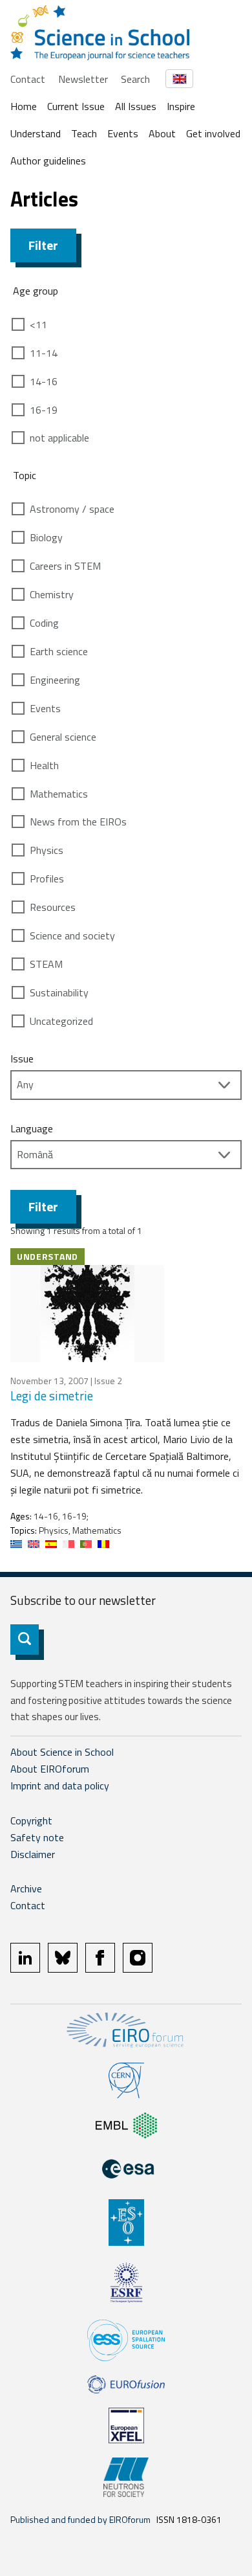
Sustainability (59, 992)
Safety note (37, 1837)
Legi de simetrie (52, 1395)
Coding (44, 623)
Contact (28, 79)
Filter (43, 245)
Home (24, 106)
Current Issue (76, 106)
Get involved (213, 133)
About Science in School (62, 1752)
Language (32, 1128)
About (162, 133)
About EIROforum (50, 1769)
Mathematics (59, 794)
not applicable (59, 438)
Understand (36, 133)
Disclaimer (33, 1854)
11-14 (44, 353)
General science (63, 737)
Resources (53, 907)
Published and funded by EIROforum (80, 2519)
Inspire (181, 106)
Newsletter (83, 79)
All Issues (136, 106)
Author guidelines (48, 161)
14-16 (44, 381)
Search (135, 79)
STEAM (46, 964)
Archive (26, 1888)
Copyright (31, 1820)
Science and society (72, 935)
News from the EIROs (78, 822)
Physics (47, 850)
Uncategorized (61, 1021)
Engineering (55, 680)
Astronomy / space (72, 509)
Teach (84, 133)
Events (123, 133)
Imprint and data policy (60, 1786)
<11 (38, 324)
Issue (22, 1058)
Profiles (47, 879)
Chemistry (52, 594)
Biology (46, 537)
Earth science (59, 651)
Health (44, 765)
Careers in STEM (65, 566)
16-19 (44, 410)
